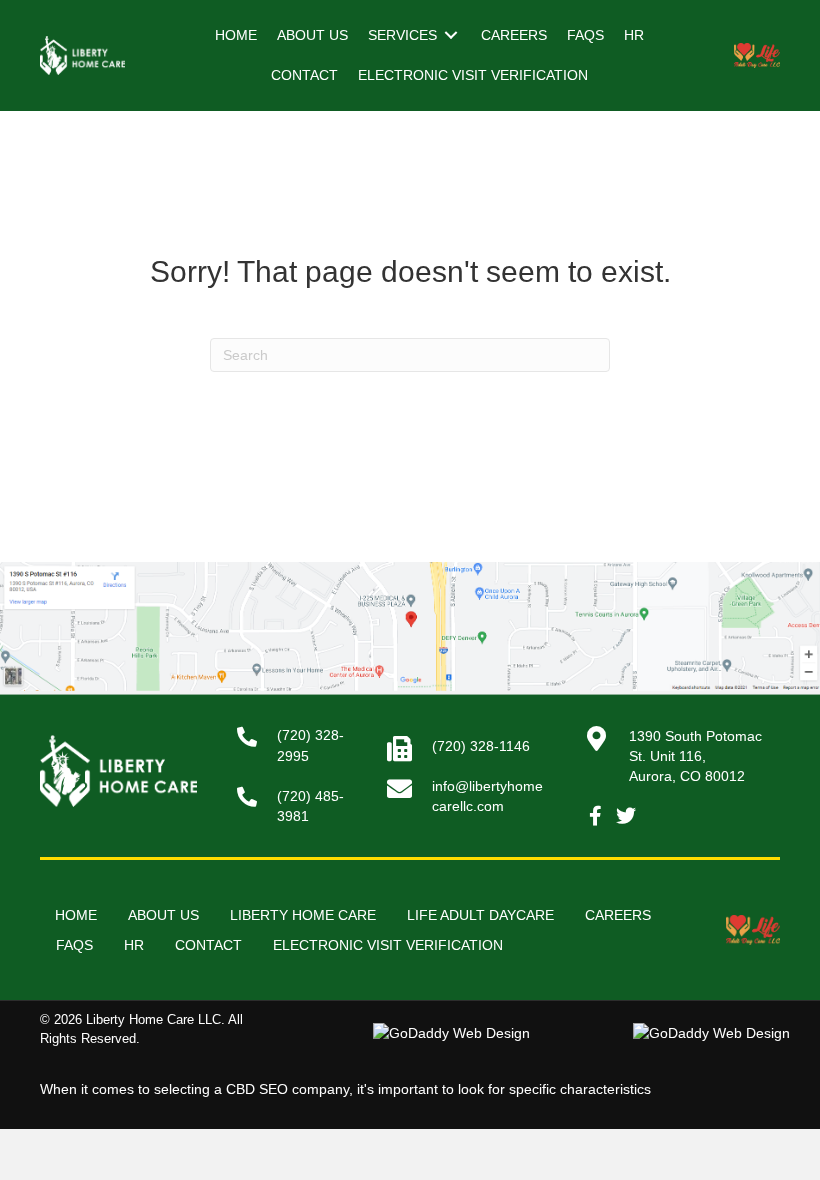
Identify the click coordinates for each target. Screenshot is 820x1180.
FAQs (74, 945)
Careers (618, 915)
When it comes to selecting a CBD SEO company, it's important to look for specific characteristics (345, 1089)
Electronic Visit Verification (388, 945)
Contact (208, 945)
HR (134, 945)
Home (76, 915)
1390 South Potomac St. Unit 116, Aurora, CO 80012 (695, 756)
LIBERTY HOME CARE (303, 915)
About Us (163, 915)
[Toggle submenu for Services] (451, 35)
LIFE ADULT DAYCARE (480, 915)
